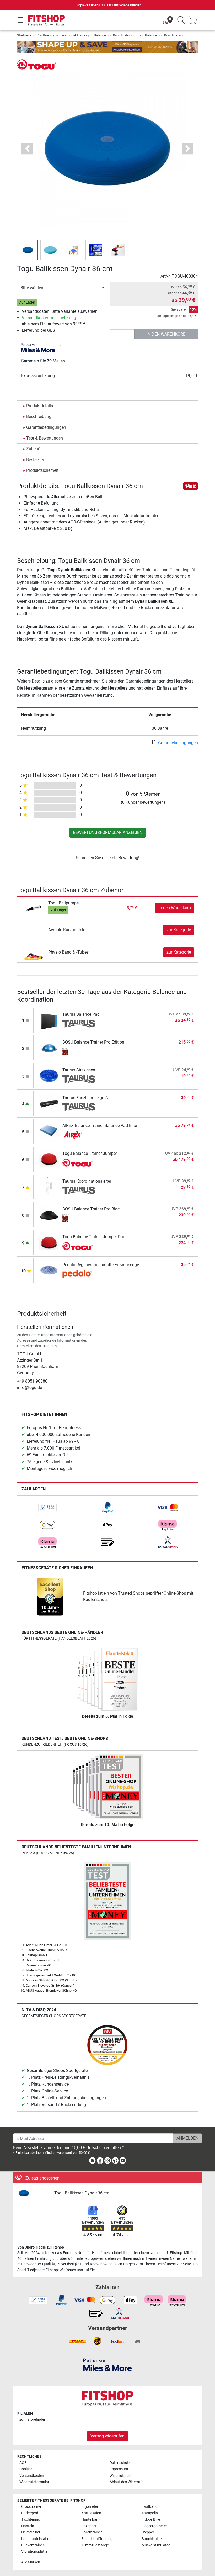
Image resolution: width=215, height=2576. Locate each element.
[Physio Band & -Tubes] (33, 952)
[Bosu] (79, 1051)
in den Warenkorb (166, 334)
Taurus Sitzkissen (79, 1070)
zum (32, 2419)
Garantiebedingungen (46, 427)
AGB (23, 2463)
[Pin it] (191, 486)
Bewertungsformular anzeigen (108, 832)
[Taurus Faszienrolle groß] (49, 1103)
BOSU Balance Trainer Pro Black (92, 1209)
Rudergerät (30, 2513)
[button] (28, 250)
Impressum (119, 2469)
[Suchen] (181, 20)
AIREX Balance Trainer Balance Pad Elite (100, 1126)
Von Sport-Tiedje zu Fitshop (41, 2247)
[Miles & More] (107, 2365)
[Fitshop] (47, 20)
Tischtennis (31, 2519)
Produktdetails (40, 406)
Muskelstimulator (156, 2545)
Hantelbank (91, 2519)
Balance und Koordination (113, 35)
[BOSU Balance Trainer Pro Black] (49, 1215)
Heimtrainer (31, 2532)
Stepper (148, 2532)
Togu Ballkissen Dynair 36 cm (82, 2193)
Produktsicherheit (42, 470)
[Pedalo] (79, 1274)
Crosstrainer (31, 2507)
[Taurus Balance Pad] (49, 1020)
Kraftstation (91, 2513)
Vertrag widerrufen (107, 2436)
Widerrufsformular (34, 2482)
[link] (47, 1507)
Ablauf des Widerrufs (127, 2482)
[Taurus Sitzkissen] (49, 1075)
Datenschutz (120, 2463)
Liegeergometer (154, 2526)
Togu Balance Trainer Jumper (90, 1153)
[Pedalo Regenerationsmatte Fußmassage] (49, 1270)
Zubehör (34, 449)
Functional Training (74, 35)
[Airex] (79, 1135)
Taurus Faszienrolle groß (85, 1098)
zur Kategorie (179, 930)
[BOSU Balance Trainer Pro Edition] (49, 1048)
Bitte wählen (32, 288)
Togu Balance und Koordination (160, 35)
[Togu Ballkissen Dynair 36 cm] (34, 2193)
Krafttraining (46, 35)
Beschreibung (39, 417)
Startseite (24, 35)
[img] (62, 347)
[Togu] (37, 64)
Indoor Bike (151, 2519)
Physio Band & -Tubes (68, 952)
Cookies (26, 2469)
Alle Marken (31, 2562)
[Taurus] (79, 1024)
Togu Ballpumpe (63, 903)
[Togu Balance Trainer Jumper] (49, 1159)
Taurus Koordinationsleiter (87, 1181)
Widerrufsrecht (122, 2476)
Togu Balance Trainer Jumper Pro (93, 1237)
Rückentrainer (33, 2545)
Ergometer (90, 2507)
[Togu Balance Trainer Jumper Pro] (49, 1242)
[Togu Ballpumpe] (33, 908)
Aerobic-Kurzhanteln (67, 930)
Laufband (150, 2507)
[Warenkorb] (195, 20)
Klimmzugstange (95, 2545)
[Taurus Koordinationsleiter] (49, 1187)
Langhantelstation (36, 2539)
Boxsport (89, 2526)
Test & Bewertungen (45, 438)
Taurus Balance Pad (81, 1014)
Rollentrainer (92, 2532)
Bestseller (35, 460)
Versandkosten (32, 2476)
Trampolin (150, 2513)
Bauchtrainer (152, 2539)
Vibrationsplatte (34, 2551)
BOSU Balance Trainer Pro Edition (93, 1042)
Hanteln (28, 2526)
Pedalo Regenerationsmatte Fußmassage (101, 1265)
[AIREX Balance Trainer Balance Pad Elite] (49, 1131)
